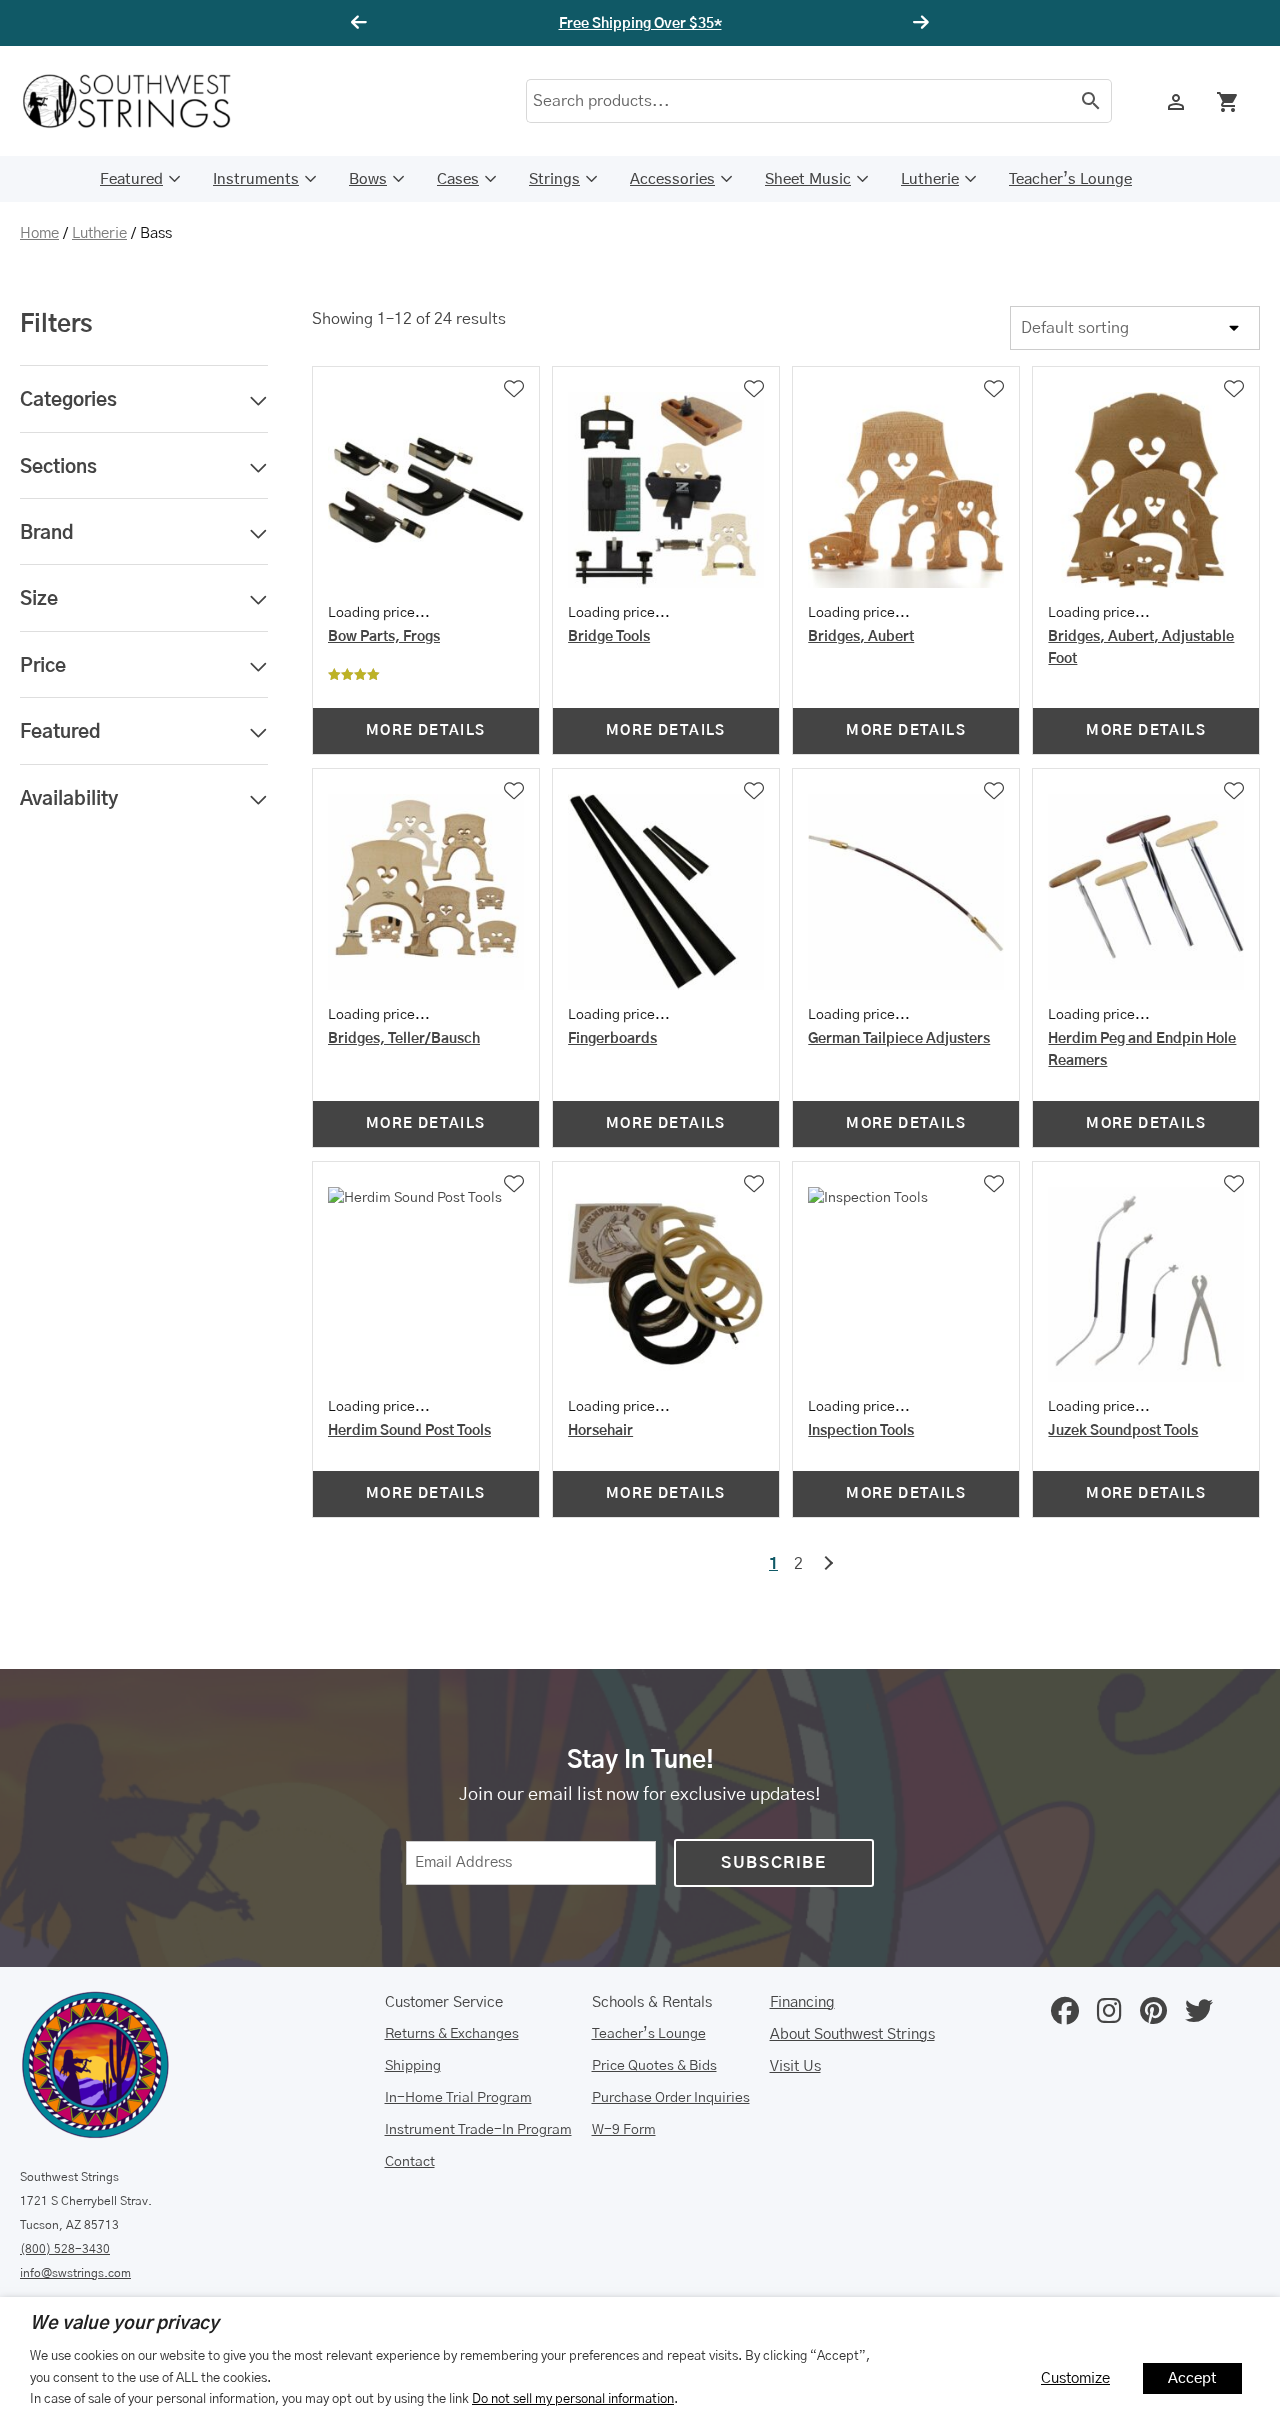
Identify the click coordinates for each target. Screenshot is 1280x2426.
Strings (554, 179)
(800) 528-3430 (65, 2249)
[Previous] (362, 23)
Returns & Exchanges (452, 2034)
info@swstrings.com (75, 2273)
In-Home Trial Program (458, 2098)
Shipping (413, 2066)
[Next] (918, 23)
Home (39, 233)
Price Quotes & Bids (654, 2066)
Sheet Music (808, 179)
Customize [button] (1075, 2378)
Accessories (672, 179)
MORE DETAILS (426, 731)
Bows (368, 179)
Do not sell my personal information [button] (573, 2399)
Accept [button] (1192, 2378)
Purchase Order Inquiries (671, 2098)
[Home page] (140, 101)
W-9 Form (624, 2130)
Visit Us (795, 2066)
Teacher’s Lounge (1070, 179)
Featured (131, 179)
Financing (802, 2002)
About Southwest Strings (852, 2034)
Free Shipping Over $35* (640, 24)
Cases (458, 179)
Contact (410, 2162)
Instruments (256, 179)
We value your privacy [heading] (124, 2324)
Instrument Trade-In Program (478, 2130)
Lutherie (930, 179)
